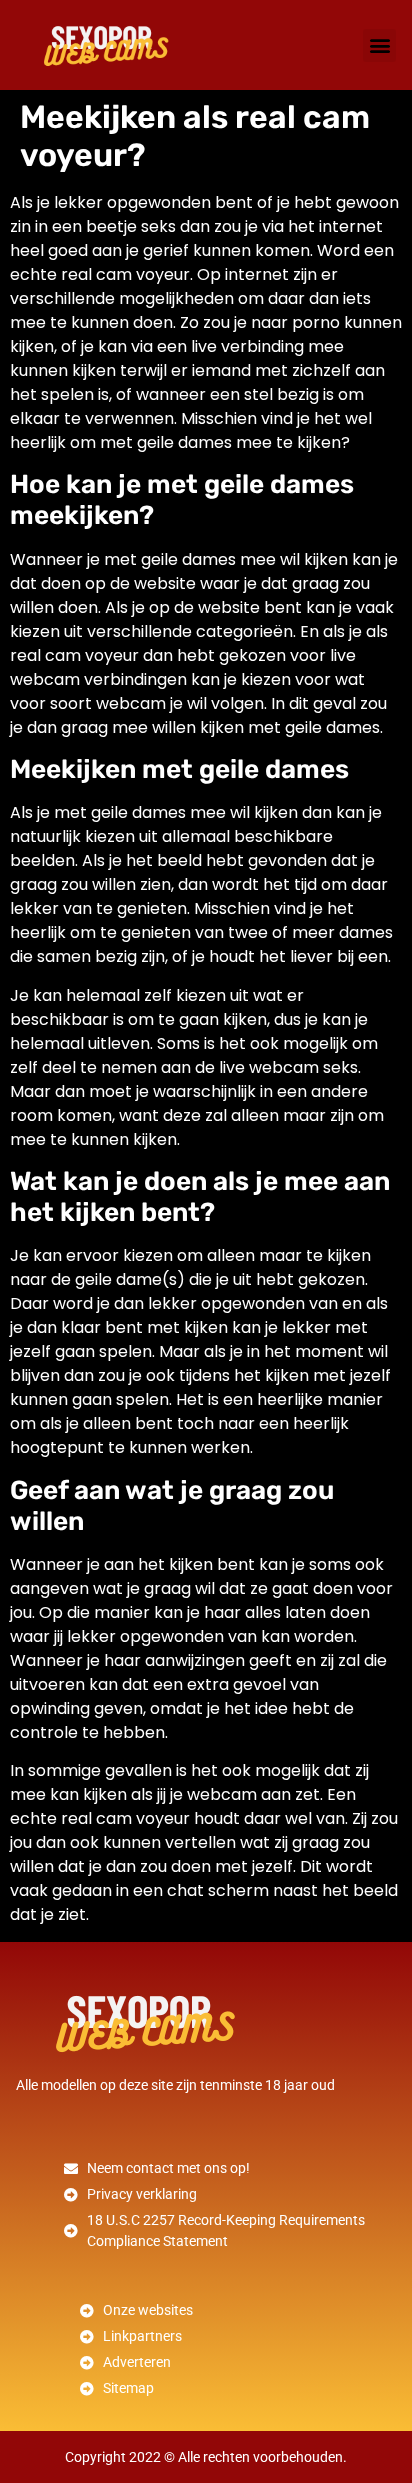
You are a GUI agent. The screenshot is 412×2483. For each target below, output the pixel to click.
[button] (379, 45)
